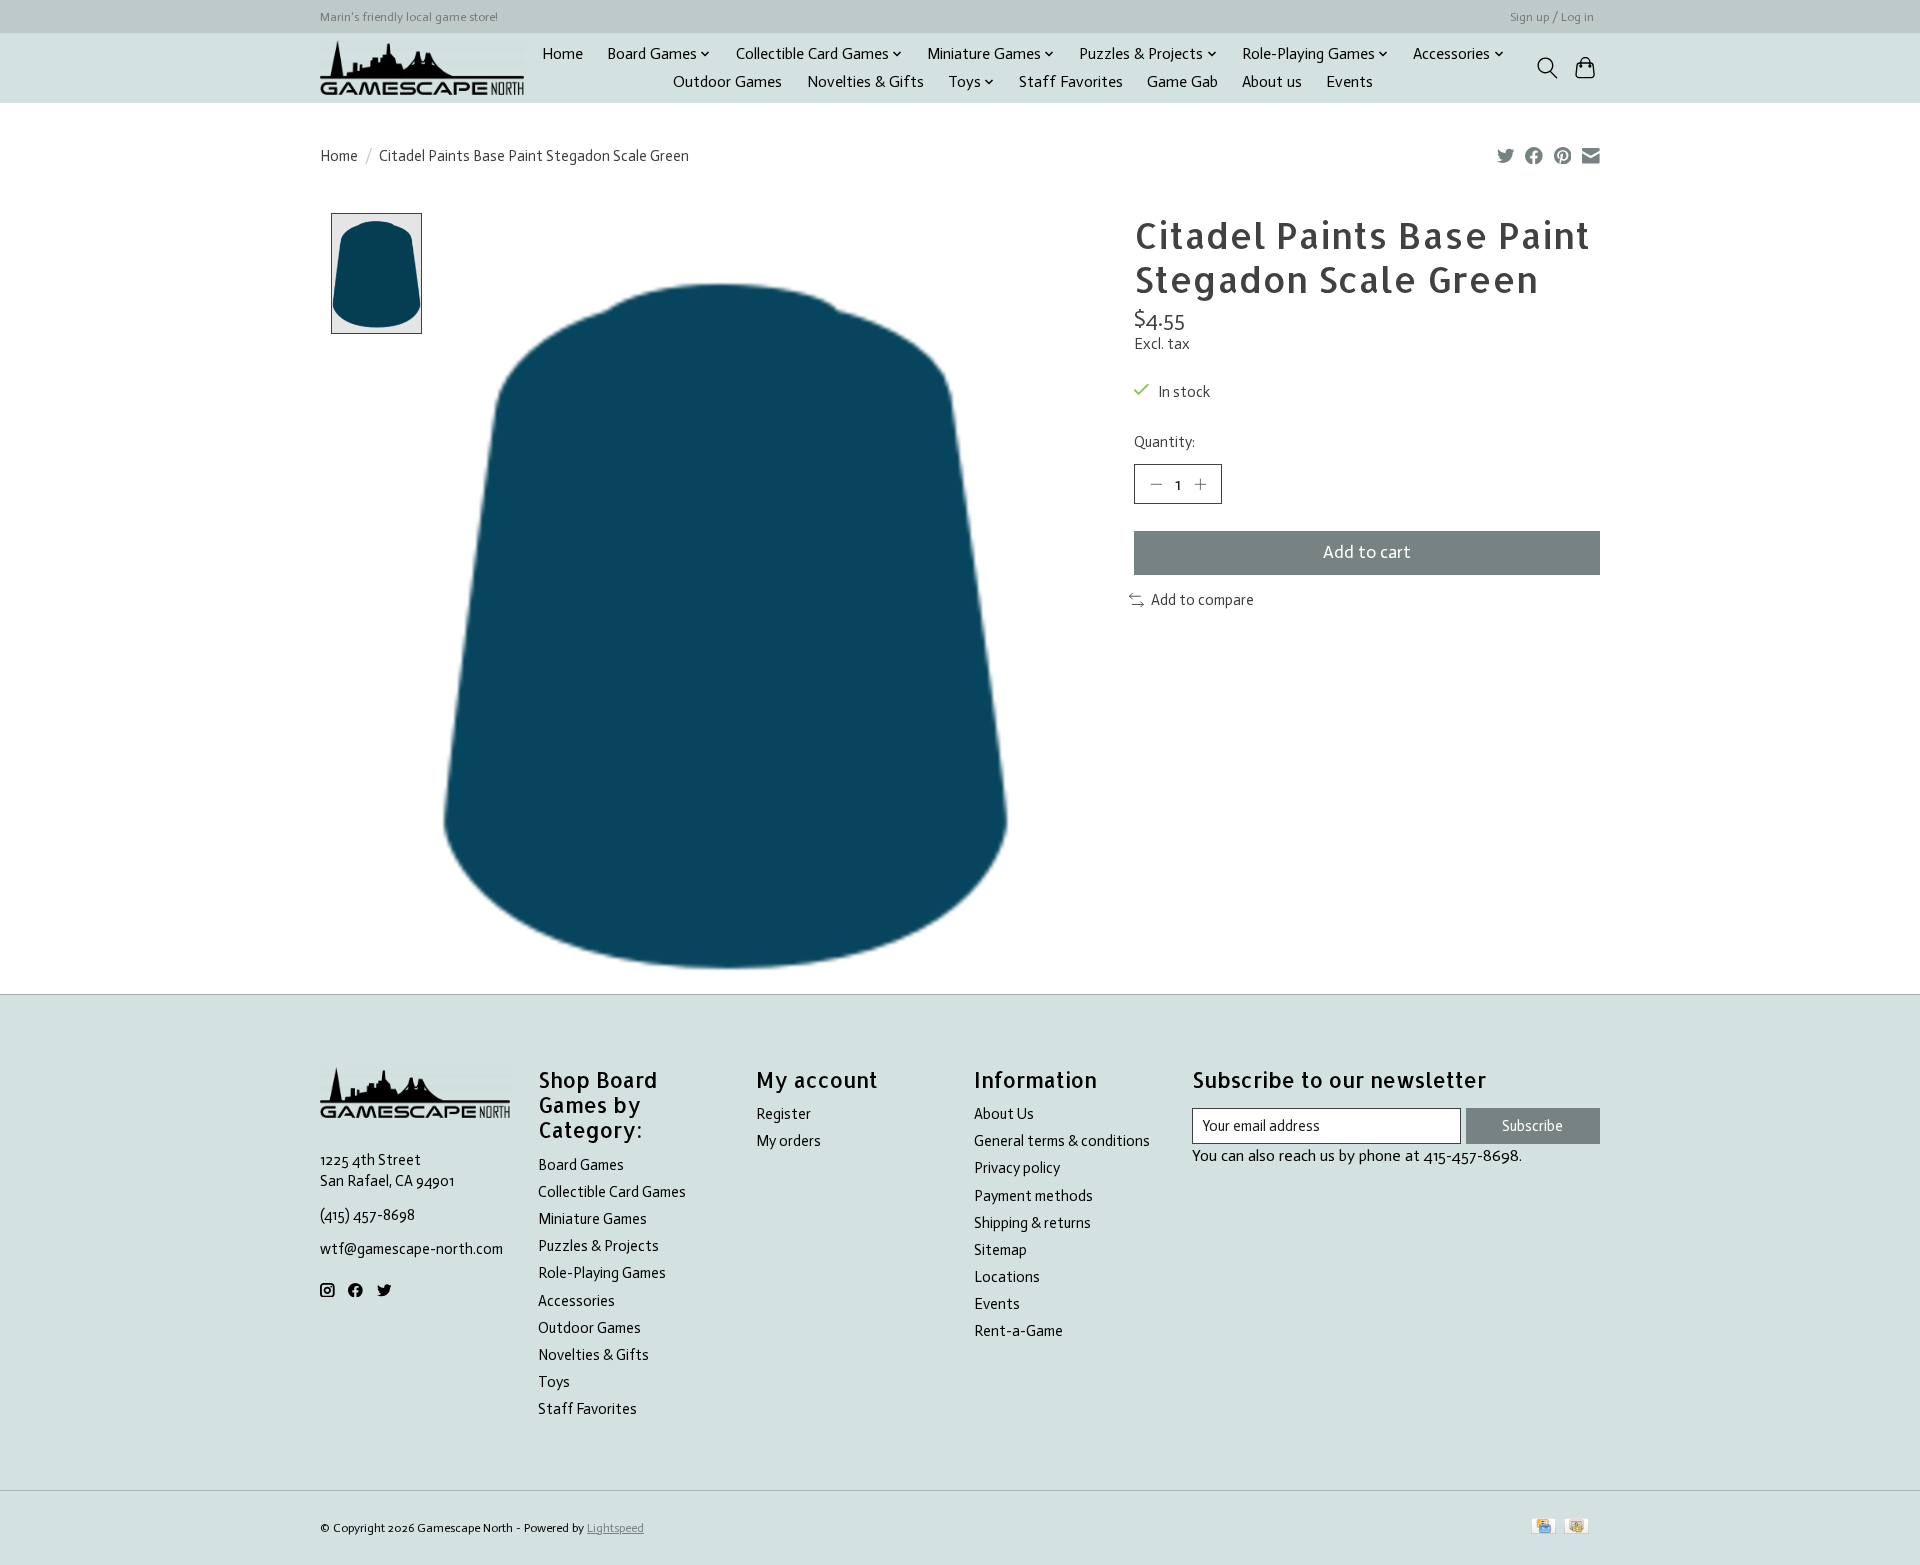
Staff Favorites (1071, 82)
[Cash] (1576, 1527)
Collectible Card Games (612, 1192)
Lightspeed (615, 1528)
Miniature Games (592, 1219)
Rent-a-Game (1018, 1331)
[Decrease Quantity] (1156, 484)
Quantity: (1164, 442)
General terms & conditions (1062, 1141)
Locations (1007, 1277)
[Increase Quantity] (1200, 484)
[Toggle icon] (1546, 68)
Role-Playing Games (602, 1273)
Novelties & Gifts (865, 82)
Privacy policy (1017, 1168)
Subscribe (1532, 1126)
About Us (1004, 1114)
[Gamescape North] (422, 67)
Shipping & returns (1032, 1223)
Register (783, 1114)
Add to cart (1367, 552)
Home (562, 54)
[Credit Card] (1543, 1527)
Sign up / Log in (1552, 17)
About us (1272, 82)
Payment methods (1033, 1196)
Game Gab (1182, 82)
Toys (554, 1382)
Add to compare (1202, 600)
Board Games (581, 1165)
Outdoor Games (727, 82)
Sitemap (1000, 1250)
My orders (788, 1141)
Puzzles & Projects (598, 1246)
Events (1349, 82)
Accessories (576, 1301)
